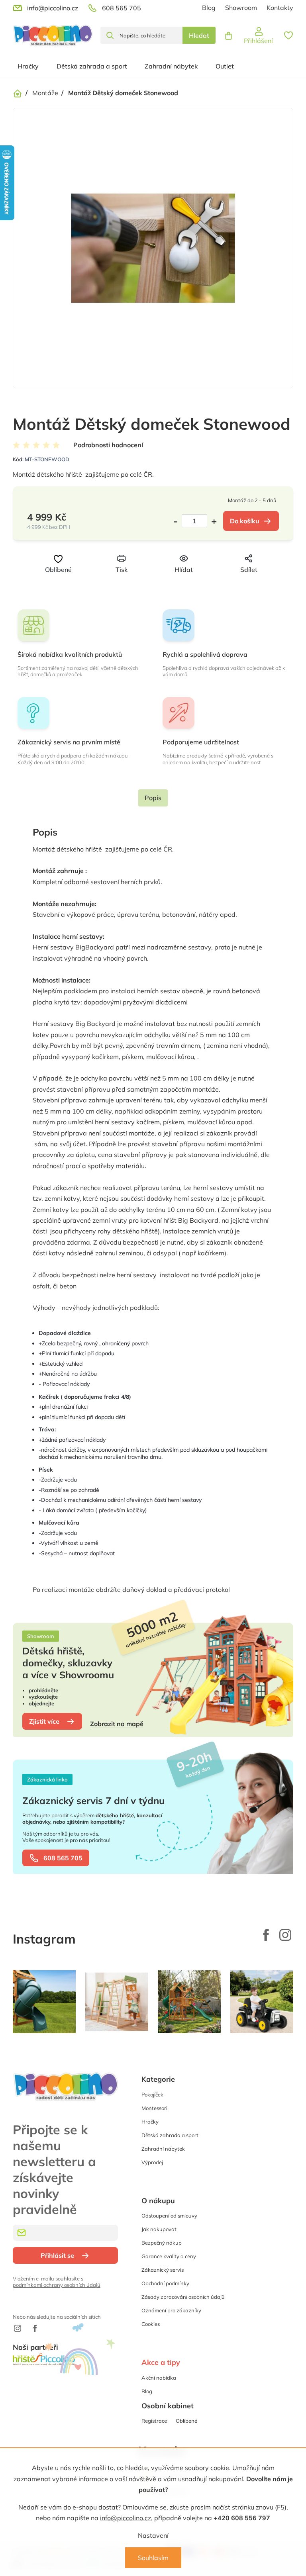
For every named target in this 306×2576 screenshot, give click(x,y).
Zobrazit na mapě (117, 1724)
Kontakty (280, 8)
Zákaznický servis (163, 2270)
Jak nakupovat (159, 2229)
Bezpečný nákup (162, 2243)
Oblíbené (186, 2421)
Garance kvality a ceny (169, 2256)
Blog (209, 8)
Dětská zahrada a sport (170, 2135)
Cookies (151, 2324)
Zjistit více (44, 1721)
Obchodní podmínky (165, 2283)
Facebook (266, 1935)
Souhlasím (153, 2558)
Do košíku (245, 521)
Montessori (154, 2108)
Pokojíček (152, 2094)
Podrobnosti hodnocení (108, 445)
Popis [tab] (153, 798)
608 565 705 (63, 1858)
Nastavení (153, 2535)
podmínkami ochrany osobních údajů (57, 2285)
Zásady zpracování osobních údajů (183, 2297)
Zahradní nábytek (163, 2149)
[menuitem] (28, 66)
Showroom (241, 8)
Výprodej (152, 2162)
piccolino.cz (285, 1935)
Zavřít (166, 584)
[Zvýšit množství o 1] (212, 521)
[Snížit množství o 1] (178, 521)
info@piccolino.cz (126, 2518)
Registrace (154, 2421)
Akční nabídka (159, 2378)
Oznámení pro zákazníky (171, 2310)
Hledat (199, 35)
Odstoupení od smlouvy (169, 2216)
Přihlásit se (57, 2255)
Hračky (150, 2122)
